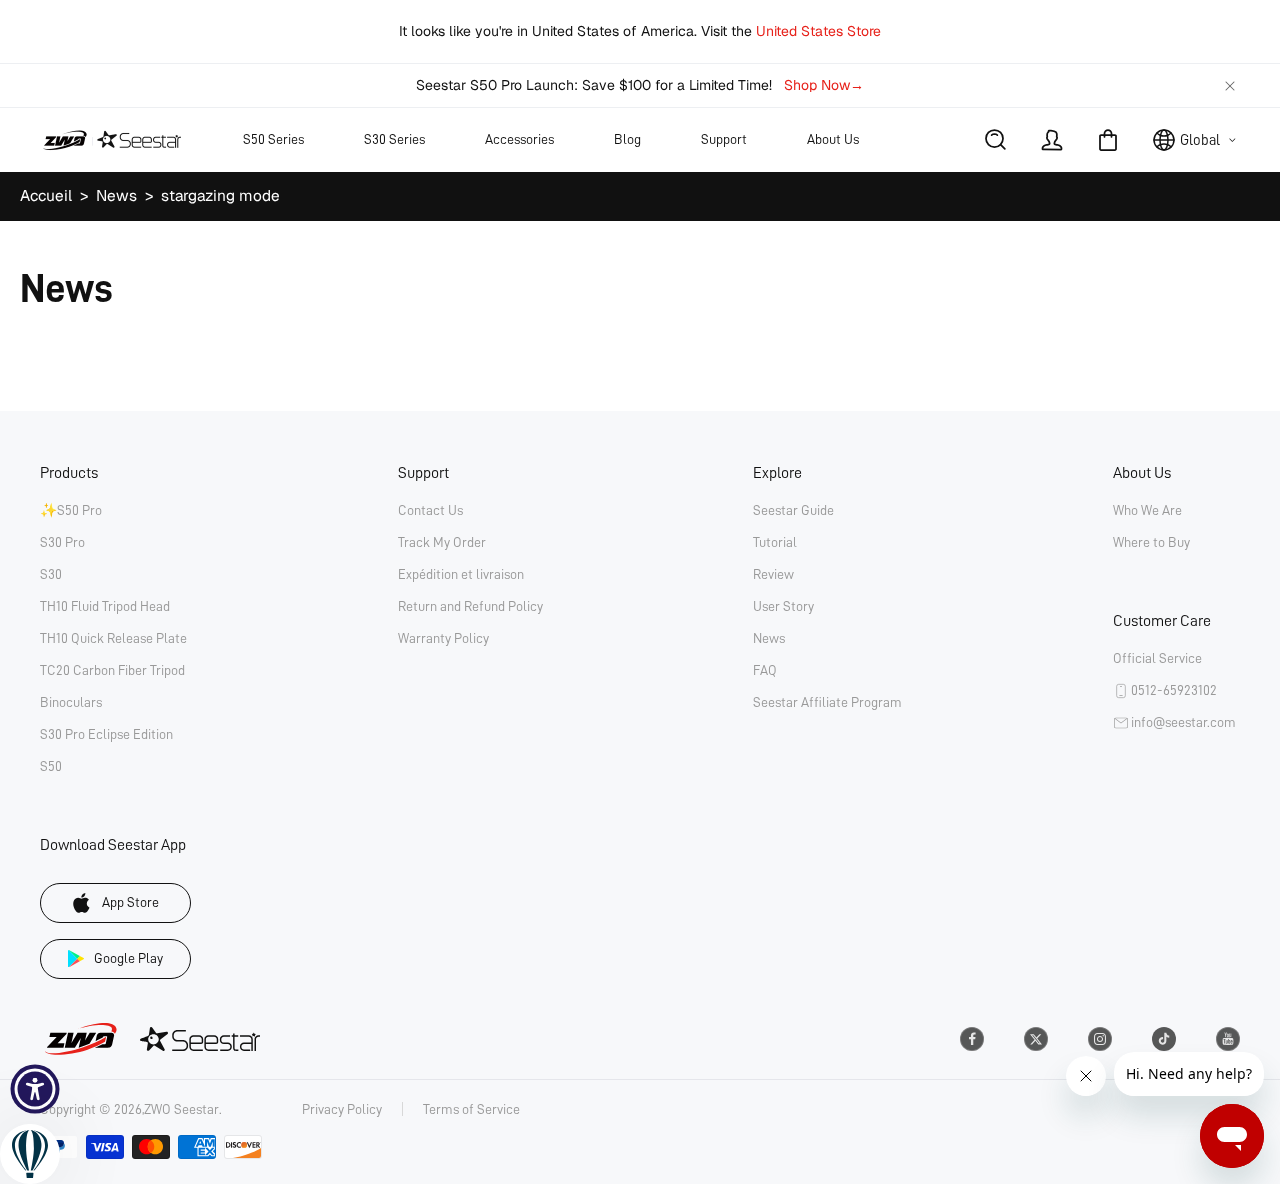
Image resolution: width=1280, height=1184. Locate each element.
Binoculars (71, 702)
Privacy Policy (342, 1109)
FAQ (765, 670)
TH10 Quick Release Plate (113, 638)
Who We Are (1147, 510)
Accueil (46, 196)
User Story (783, 606)
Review (773, 574)
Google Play (128, 958)
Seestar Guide (793, 510)
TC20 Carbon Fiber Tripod (112, 670)
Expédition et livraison (461, 574)
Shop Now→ (824, 85)
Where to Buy (1151, 542)
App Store (130, 902)
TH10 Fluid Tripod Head (105, 606)
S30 (51, 574)
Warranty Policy (443, 638)
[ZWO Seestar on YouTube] (1228, 1039)
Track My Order (442, 542)
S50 (51, 766)
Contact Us (430, 510)
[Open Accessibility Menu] (35, 1089)
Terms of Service (471, 1109)
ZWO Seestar (181, 1109)
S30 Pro (62, 542)
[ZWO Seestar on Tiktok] (1164, 1039)
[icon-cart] (1108, 140)
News (116, 196)
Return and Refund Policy (470, 606)
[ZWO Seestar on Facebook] (972, 1039)
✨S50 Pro (71, 510)
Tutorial (775, 542)
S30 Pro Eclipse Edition (106, 734)
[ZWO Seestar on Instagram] (1100, 1039)
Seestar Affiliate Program (827, 702)
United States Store (818, 31)
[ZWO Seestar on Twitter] (1036, 1039)
